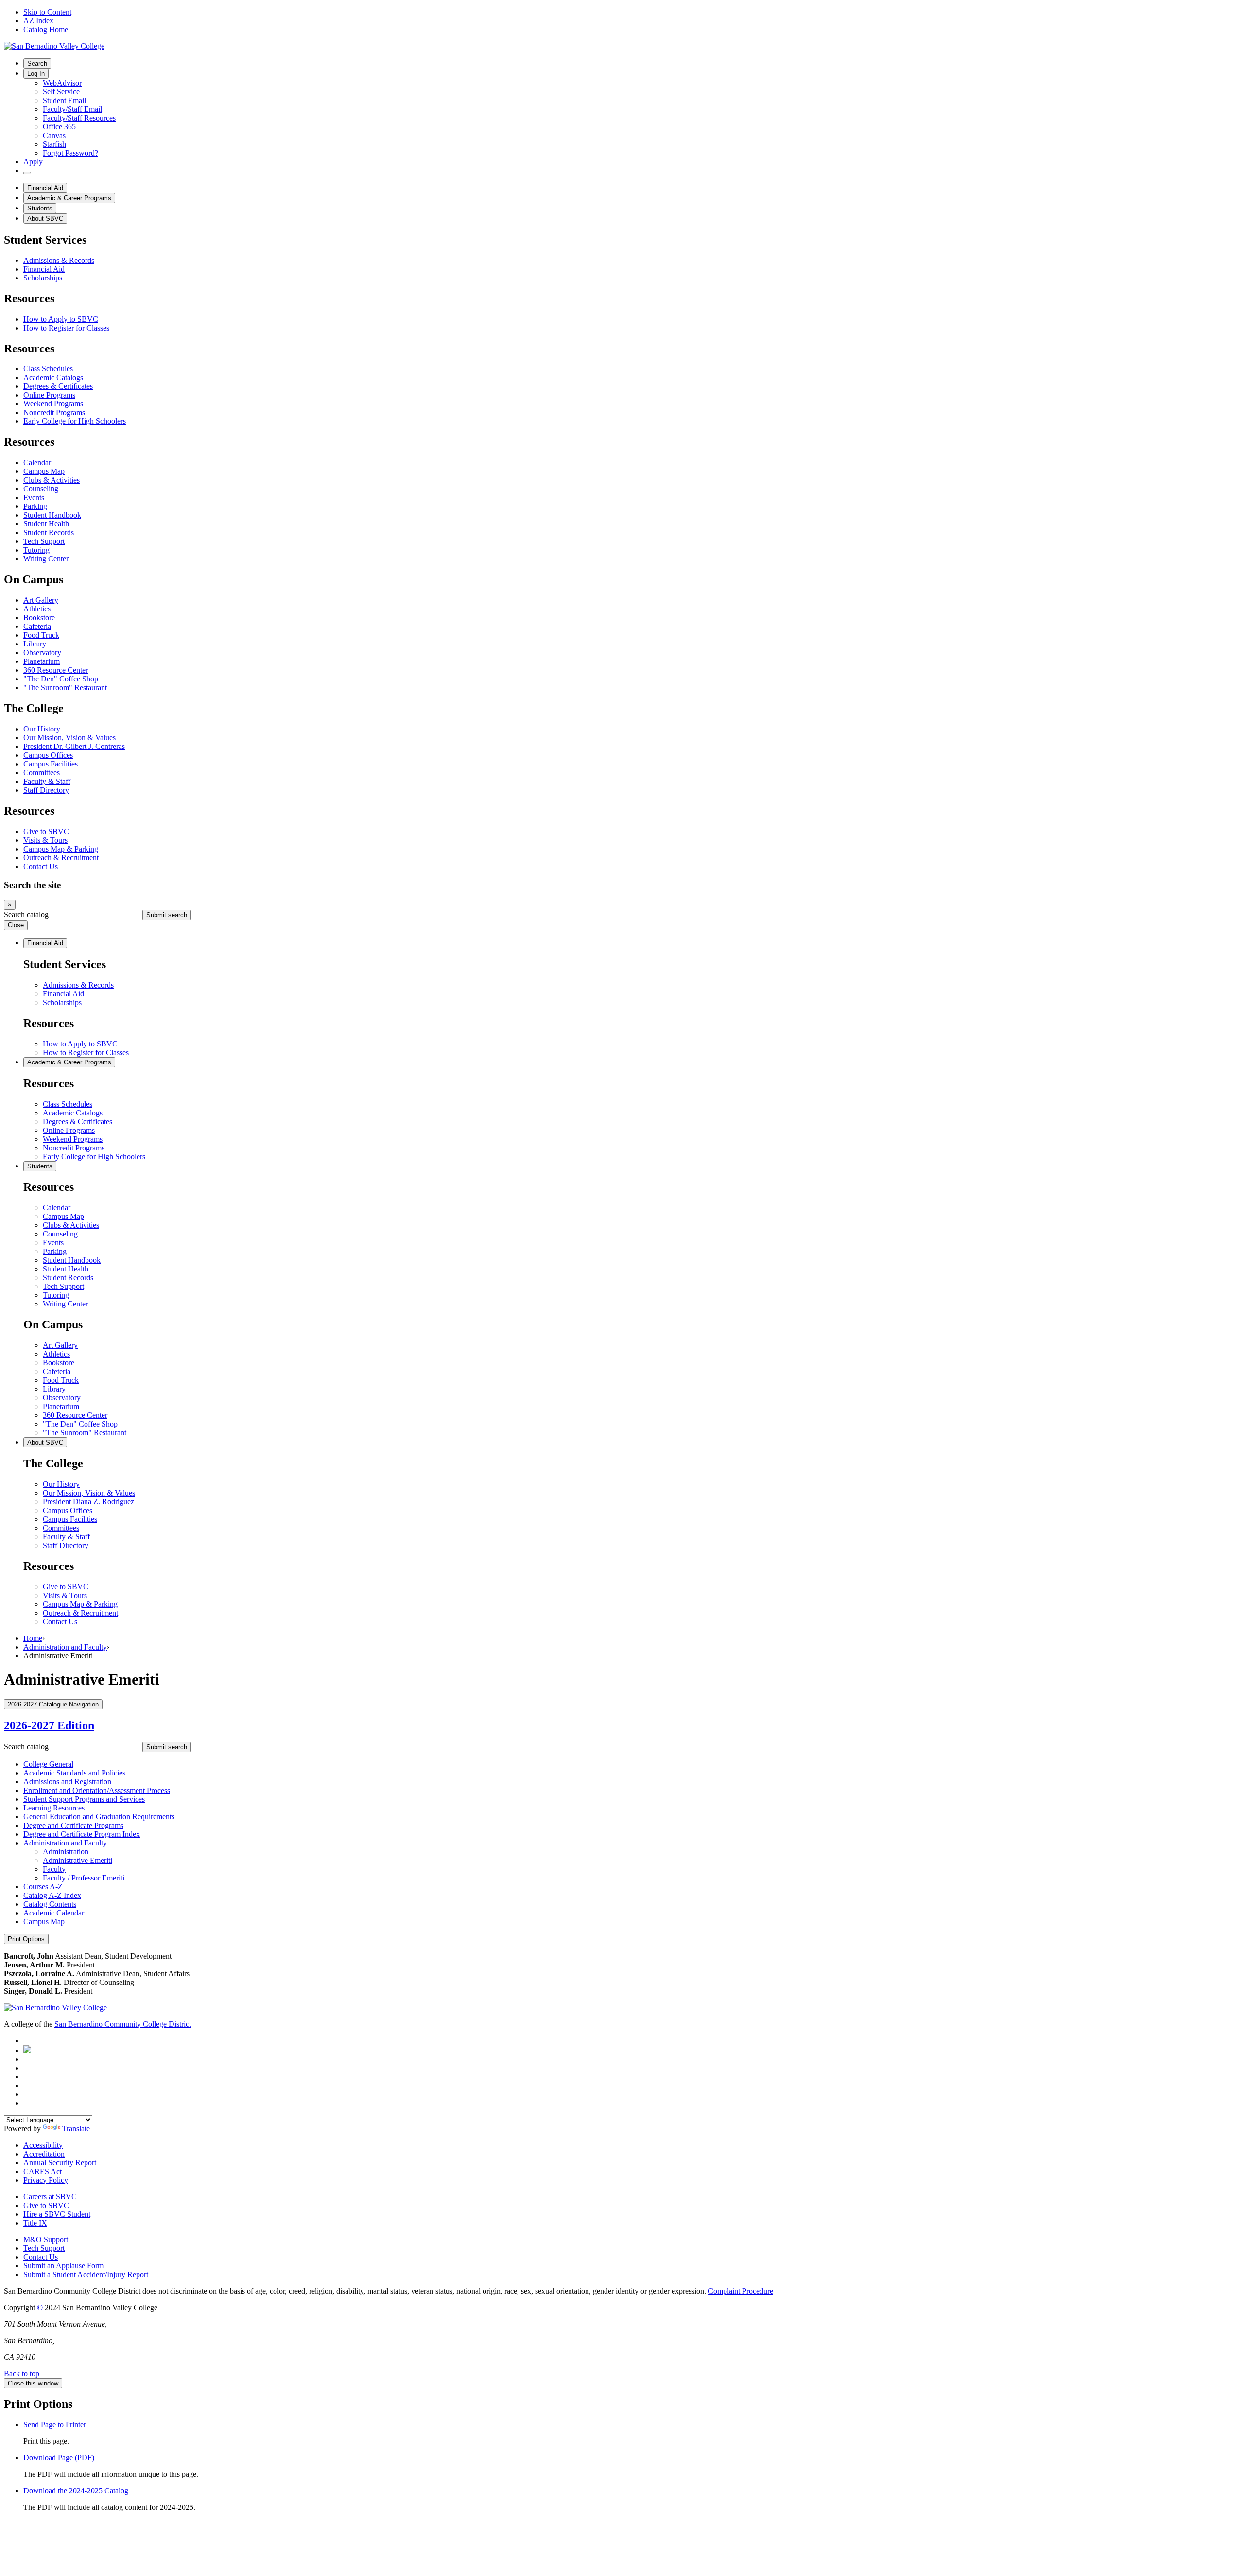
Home (33, 1638)
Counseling (41, 489)
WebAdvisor (62, 83)
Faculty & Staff (47, 781)
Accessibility (43, 2145)
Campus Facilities (51, 764)
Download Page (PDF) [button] (59, 2458)
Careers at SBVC (50, 2197)
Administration (66, 1852)
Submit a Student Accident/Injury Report (86, 2274)
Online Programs (49, 395)
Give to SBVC (46, 831)
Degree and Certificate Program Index (82, 1834)
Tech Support (44, 541)
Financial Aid (45, 188)
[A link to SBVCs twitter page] (27, 2050)
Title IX (35, 2223)
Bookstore (39, 618)
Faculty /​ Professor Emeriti (84, 1878)
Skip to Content (47, 12)
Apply (33, 162)
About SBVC (45, 218)
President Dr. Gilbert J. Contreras (74, 746)
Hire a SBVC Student (57, 2214)
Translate (76, 2129)
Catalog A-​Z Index (52, 1895)
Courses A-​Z (43, 1887)
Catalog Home (46, 29)
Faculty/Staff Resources (79, 118)
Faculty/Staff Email (72, 109)
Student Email (64, 100)
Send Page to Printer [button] (55, 2425)
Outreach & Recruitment (61, 858)
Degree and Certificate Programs (73, 1825)
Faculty (54, 1869)
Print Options (26, 1939)
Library (35, 644)
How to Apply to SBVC (61, 319)
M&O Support (46, 2239)
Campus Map (44, 471)
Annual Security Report (60, 2163)
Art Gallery (41, 600)
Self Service (61, 92)
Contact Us (41, 866)
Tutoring (36, 550)
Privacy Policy (46, 2180)
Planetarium (42, 661)
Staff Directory (46, 790)
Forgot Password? (70, 153)
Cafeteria (37, 626)
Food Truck (41, 635)
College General (48, 1764)
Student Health (46, 524)
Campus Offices (48, 755)
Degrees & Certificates (58, 386)
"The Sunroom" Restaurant (65, 688)
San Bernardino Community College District (123, 2024)
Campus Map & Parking (61, 849)
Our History (42, 729)
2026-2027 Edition (49, 1725)
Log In (36, 74)
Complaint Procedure (741, 2291)
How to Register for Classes (66, 328)
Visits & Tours (45, 840)
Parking (35, 506)
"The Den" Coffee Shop (61, 679)
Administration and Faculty (65, 1647)
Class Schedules (48, 369)
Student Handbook (52, 515)
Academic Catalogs (53, 377)
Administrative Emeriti (78, 1860)
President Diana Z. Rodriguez (88, 1502)
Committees (42, 773)
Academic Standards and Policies (74, 1773)
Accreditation (44, 2154)
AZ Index (38, 21)
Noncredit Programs (54, 412)
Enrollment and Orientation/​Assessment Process (97, 1790)
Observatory (42, 653)
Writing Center (46, 559)
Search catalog (26, 914)
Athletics (37, 609)
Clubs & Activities (52, 480)
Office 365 (59, 127)
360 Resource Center (56, 670)
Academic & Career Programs (69, 198)
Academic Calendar (54, 1913)
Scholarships (43, 278)
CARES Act (43, 2171)
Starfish (54, 144)
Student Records (49, 532)
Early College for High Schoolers (75, 421)
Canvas (54, 135)
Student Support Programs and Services (84, 1799)
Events (34, 497)
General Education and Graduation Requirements (99, 1817)
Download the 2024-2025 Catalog (76, 2491)
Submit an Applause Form (63, 2266)
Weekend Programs (53, 404)
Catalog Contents (50, 1904)
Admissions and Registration (67, 1782)
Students (40, 208)
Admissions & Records (59, 260)
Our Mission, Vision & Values (69, 738)
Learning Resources (54, 1808)
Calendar (37, 462)
